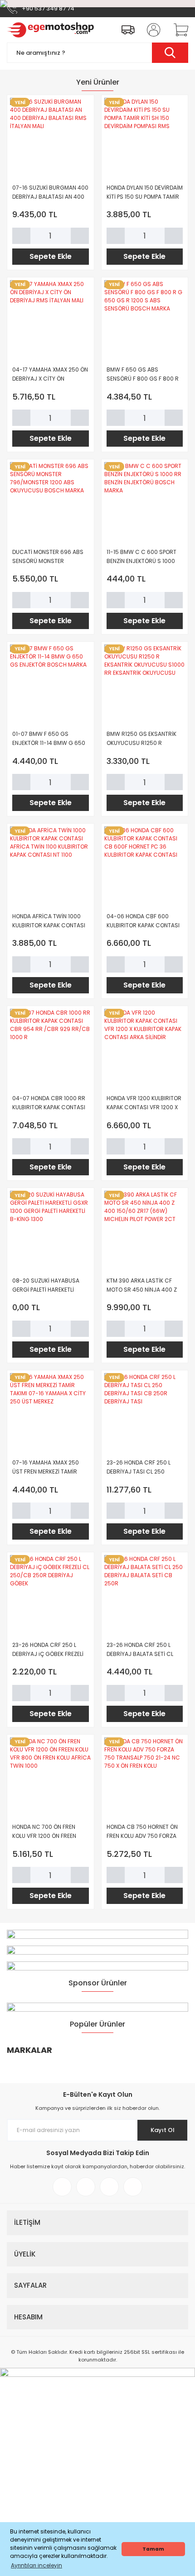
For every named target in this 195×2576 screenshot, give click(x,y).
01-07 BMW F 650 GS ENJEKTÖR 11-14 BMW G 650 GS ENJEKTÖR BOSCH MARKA (49, 739)
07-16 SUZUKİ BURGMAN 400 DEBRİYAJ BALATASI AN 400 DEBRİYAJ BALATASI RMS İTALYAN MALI (50, 193)
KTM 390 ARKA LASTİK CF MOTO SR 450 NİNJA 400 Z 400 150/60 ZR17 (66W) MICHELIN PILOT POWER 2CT (142, 1286)
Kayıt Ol (163, 2130)
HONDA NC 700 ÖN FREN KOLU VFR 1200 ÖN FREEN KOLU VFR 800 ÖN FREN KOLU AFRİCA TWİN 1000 (49, 1832)
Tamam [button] (153, 2549)
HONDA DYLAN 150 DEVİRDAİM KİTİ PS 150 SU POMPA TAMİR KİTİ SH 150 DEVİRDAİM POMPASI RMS (145, 193)
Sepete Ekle (51, 256)
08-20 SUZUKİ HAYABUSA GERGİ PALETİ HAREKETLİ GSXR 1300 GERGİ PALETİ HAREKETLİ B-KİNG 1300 (46, 1286)
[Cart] (178, 30)
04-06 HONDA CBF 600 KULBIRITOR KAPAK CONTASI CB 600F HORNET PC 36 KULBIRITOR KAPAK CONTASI (143, 921)
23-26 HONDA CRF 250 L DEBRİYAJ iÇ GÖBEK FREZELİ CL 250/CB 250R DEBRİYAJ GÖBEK (48, 1650)
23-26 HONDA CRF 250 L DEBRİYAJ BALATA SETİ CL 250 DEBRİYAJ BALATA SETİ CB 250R (142, 1650)
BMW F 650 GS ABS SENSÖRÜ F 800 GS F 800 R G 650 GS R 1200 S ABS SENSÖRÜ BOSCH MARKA (143, 374)
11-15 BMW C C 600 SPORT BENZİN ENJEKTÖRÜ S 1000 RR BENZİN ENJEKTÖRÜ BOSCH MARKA (141, 557)
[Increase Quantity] (80, 236)
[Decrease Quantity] (21, 236)
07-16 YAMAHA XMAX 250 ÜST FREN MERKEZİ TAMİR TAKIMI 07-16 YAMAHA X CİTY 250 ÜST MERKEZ (50, 1467)
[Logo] (51, 30)
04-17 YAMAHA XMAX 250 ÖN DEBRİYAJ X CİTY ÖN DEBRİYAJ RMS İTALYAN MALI (50, 374)
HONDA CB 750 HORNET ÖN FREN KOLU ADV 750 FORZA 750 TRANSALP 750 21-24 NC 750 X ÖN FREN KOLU (144, 1832)
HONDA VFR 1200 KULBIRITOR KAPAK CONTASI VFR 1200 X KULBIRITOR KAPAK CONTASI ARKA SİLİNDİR (144, 1103)
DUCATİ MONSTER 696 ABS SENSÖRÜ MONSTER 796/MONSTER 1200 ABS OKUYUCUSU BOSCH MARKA (49, 557)
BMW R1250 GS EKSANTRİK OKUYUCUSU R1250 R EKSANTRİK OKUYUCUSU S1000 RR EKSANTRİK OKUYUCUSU (141, 739)
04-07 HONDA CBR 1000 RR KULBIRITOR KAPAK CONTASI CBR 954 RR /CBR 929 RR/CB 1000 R (49, 1103)
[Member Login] (151, 30)
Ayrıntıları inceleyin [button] (37, 2565)
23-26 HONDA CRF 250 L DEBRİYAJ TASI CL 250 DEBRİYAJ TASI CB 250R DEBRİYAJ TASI (139, 1467)
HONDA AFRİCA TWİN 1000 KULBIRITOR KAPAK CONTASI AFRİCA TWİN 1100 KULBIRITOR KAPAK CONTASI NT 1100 (49, 921)
